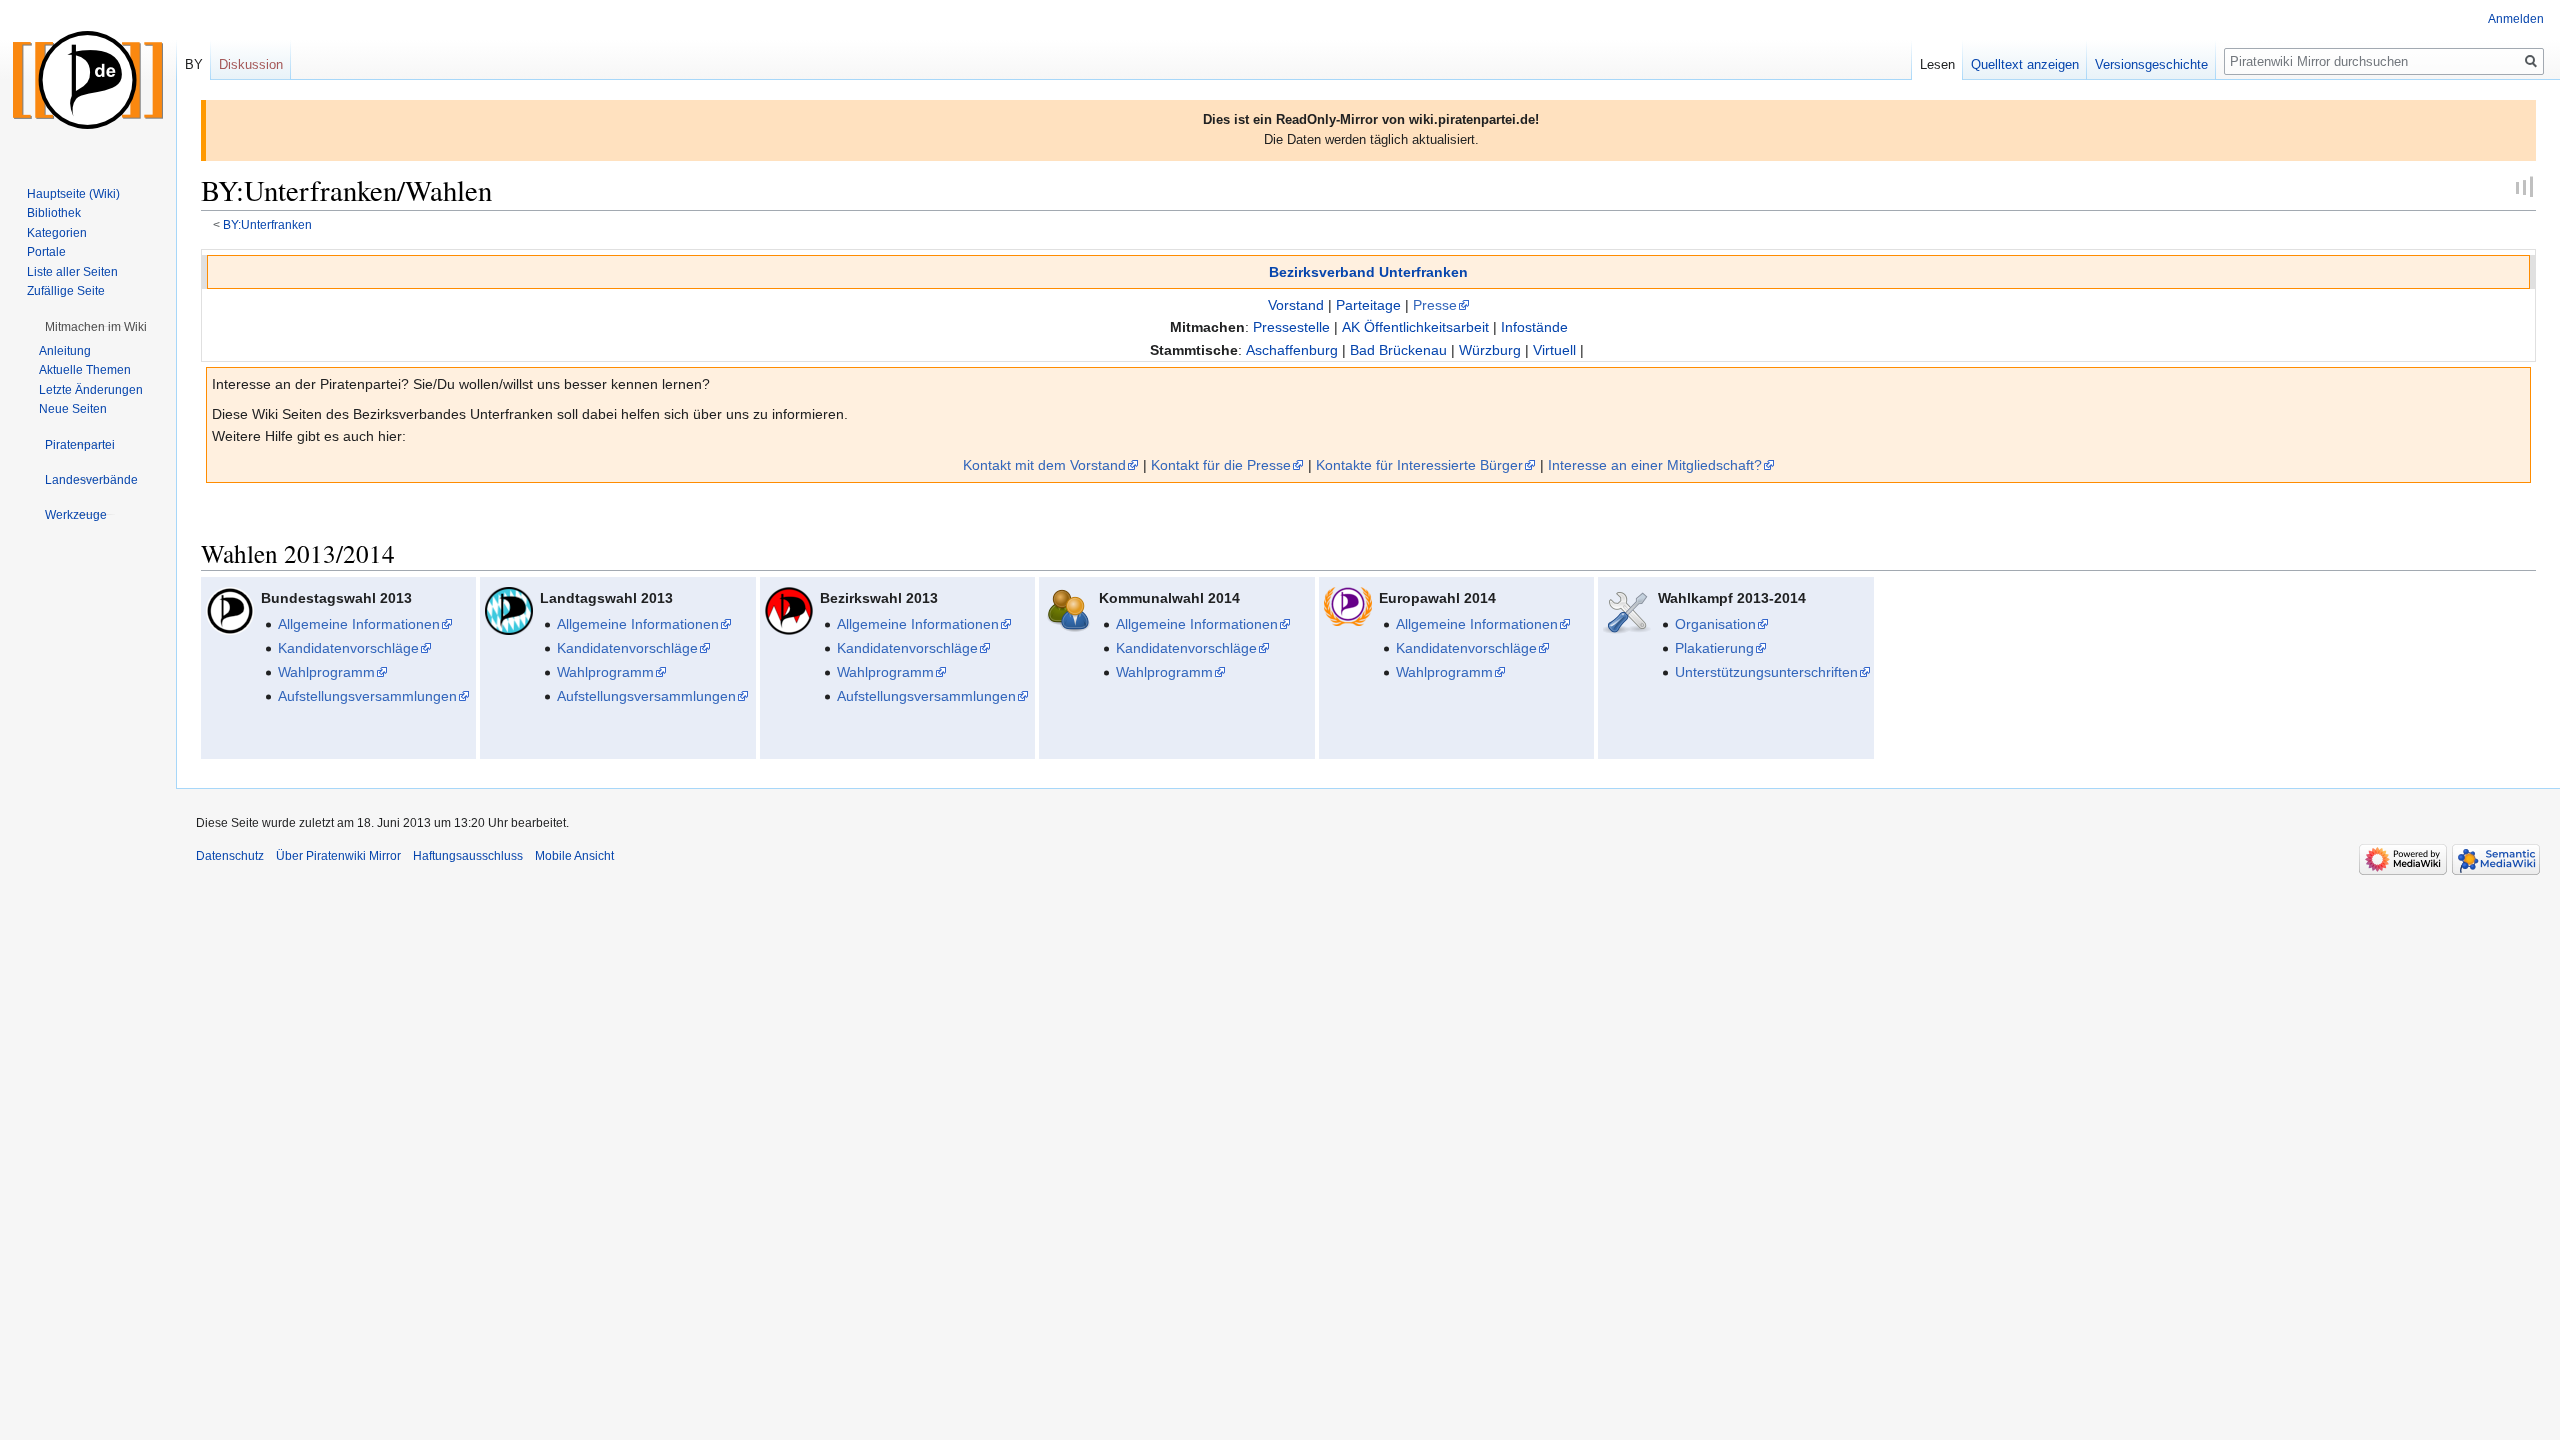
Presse (1435, 305)
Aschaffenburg (1292, 350)
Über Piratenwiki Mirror (338, 856)
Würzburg (1490, 350)
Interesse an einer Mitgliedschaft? (1655, 465)
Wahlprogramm (326, 672)
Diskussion (251, 64)
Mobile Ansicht (574, 856)
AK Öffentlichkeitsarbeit (1415, 327)
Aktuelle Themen (85, 370)
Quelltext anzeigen (2025, 64)
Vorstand (1296, 305)
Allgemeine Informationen (359, 624)
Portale (46, 252)
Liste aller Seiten (72, 272)
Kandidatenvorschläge (348, 648)
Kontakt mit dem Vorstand (1044, 465)
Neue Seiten (73, 409)
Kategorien (57, 233)
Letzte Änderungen (91, 390)
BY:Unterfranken (267, 224)
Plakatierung (1714, 648)
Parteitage (1368, 305)
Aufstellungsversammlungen (367, 696)
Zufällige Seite (66, 291)
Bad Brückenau (1398, 350)
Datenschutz (230, 856)
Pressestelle (1291, 327)
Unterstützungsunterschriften (1766, 672)
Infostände (1534, 327)
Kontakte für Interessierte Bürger (1419, 465)
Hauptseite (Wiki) (73, 194)
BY (194, 64)
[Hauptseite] (88, 80)
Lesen (1937, 64)
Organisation (1715, 624)
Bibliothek (54, 213)
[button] (96, 327)
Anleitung (65, 351)
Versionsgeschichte (2151, 64)
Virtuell (1554, 350)
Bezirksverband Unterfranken (1368, 272)
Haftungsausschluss (468, 856)
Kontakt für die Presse (1221, 465)
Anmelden (2516, 19)
